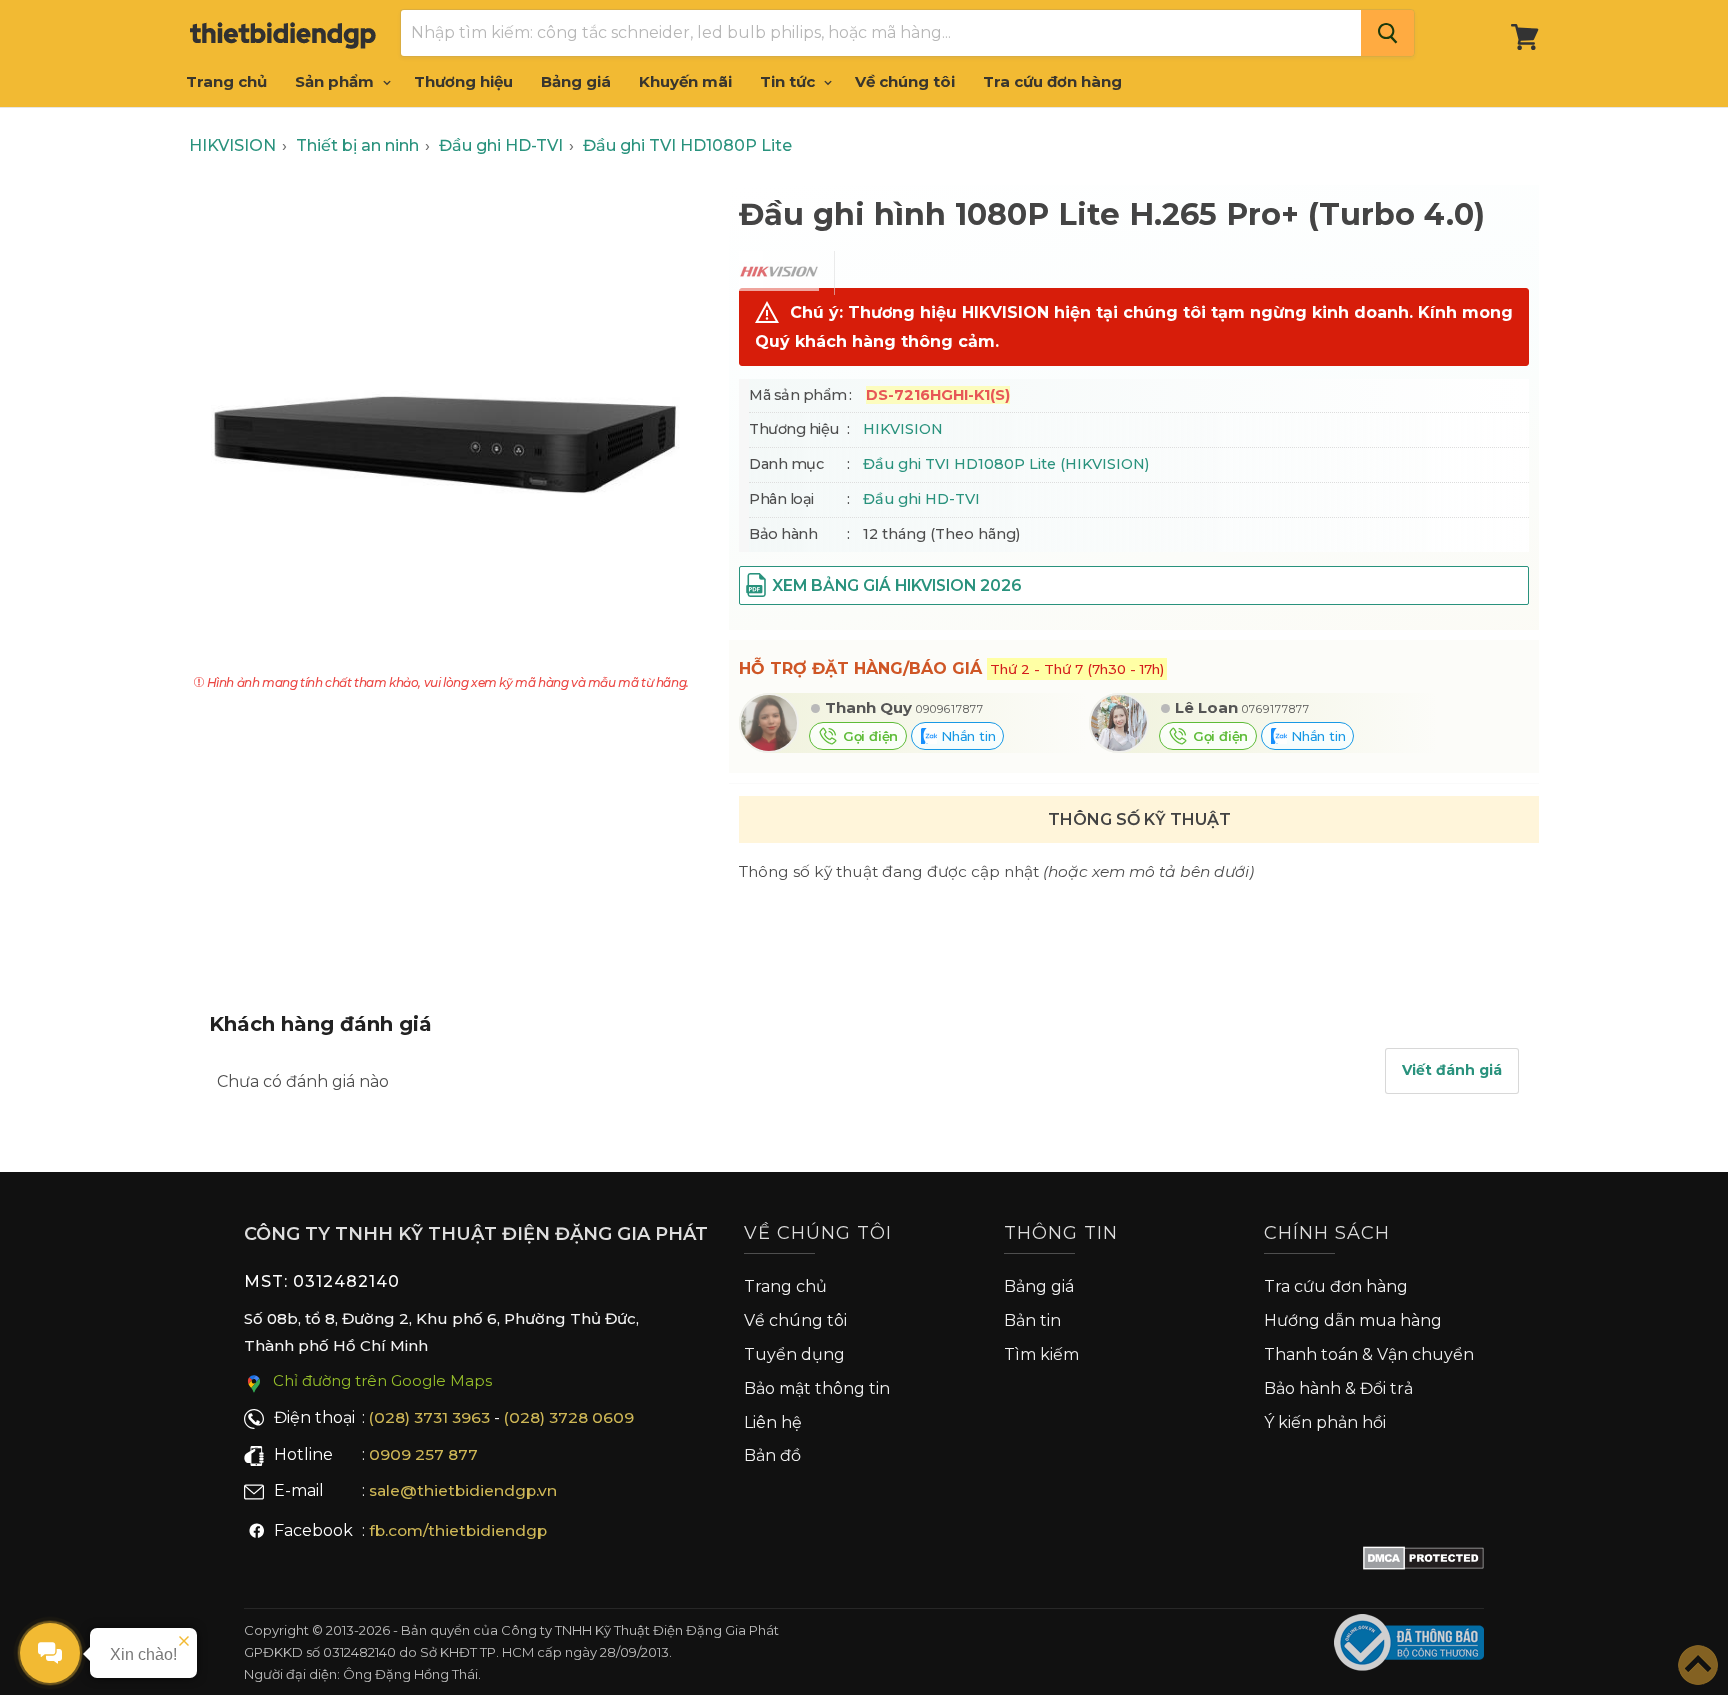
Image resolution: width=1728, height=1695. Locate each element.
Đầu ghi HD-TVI (921, 499)
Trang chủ (226, 81)
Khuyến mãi (685, 81)
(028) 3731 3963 (429, 1417)
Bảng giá (576, 81)
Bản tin (1032, 1320)
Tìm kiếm (1041, 1354)
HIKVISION (903, 429)
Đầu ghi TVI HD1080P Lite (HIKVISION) (1006, 464)
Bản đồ (772, 1455)
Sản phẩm (336, 81)
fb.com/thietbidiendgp (458, 1530)
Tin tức (789, 81)
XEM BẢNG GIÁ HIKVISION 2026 (896, 585)
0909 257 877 (423, 1454)
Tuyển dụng (794, 1354)
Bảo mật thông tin (817, 1388)
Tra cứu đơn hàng (1052, 81)
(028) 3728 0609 (569, 1417)
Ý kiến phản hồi (1325, 1422)
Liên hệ (773, 1422)
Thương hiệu (463, 81)
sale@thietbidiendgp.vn (463, 1490)
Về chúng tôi (905, 81)
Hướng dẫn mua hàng (1353, 1320)
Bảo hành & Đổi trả (1338, 1388)
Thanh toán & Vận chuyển (1369, 1354)
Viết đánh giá (1452, 1070)
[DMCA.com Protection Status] (1423, 1562)
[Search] (1387, 33)
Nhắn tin (966, 736)
